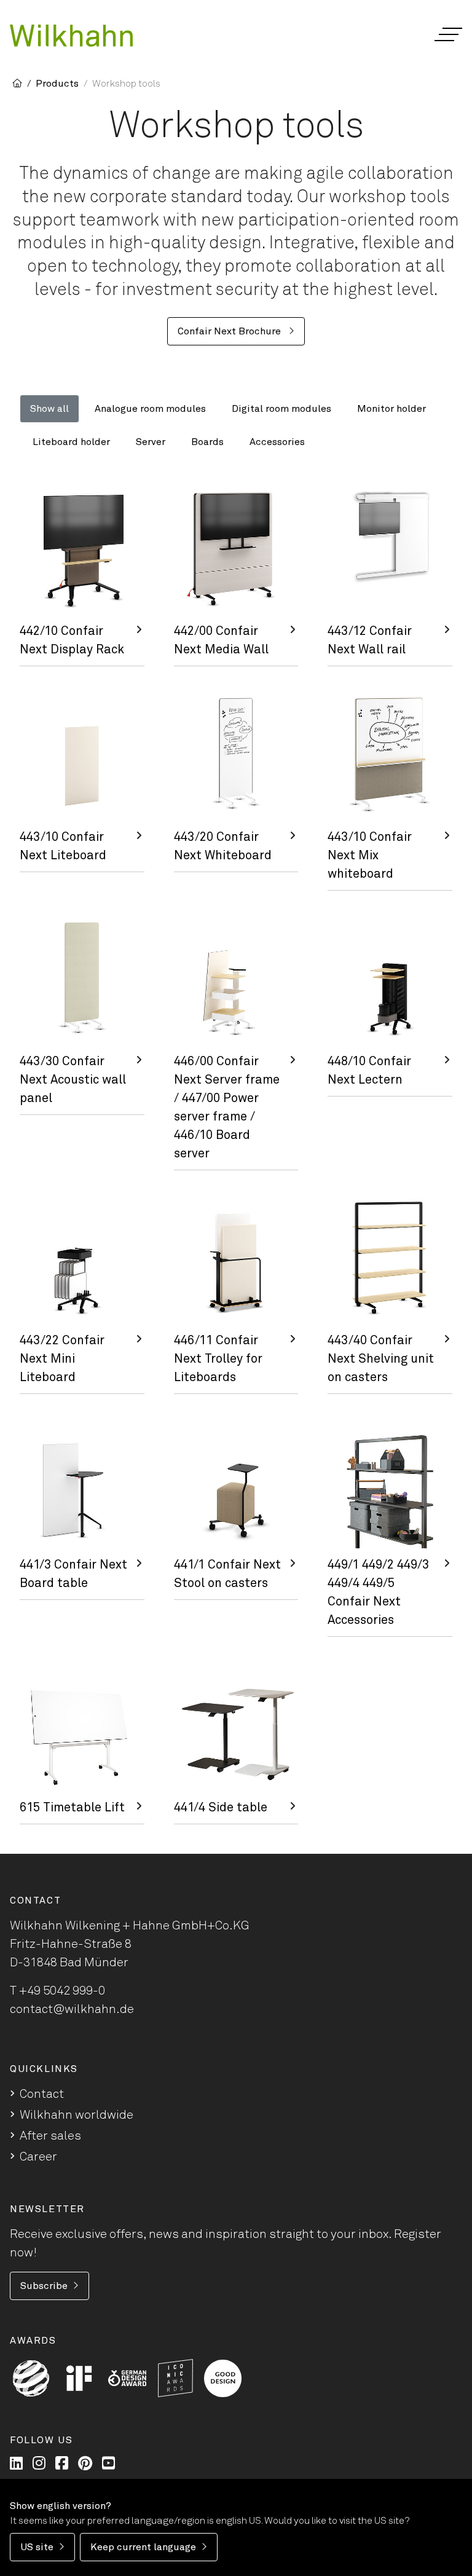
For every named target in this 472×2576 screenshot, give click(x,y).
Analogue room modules (150, 409)
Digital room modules (281, 409)
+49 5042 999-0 (62, 1991)
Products (57, 84)
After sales (50, 2136)
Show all (49, 409)
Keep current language (143, 2547)
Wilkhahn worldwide (77, 2115)
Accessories (277, 442)
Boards (207, 442)
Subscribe (44, 2286)
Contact (42, 2094)
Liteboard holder (71, 442)
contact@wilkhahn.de (72, 2009)
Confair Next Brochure (230, 331)
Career (38, 2157)
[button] (448, 34)
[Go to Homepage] (71, 36)
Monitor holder (391, 409)
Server (151, 442)
